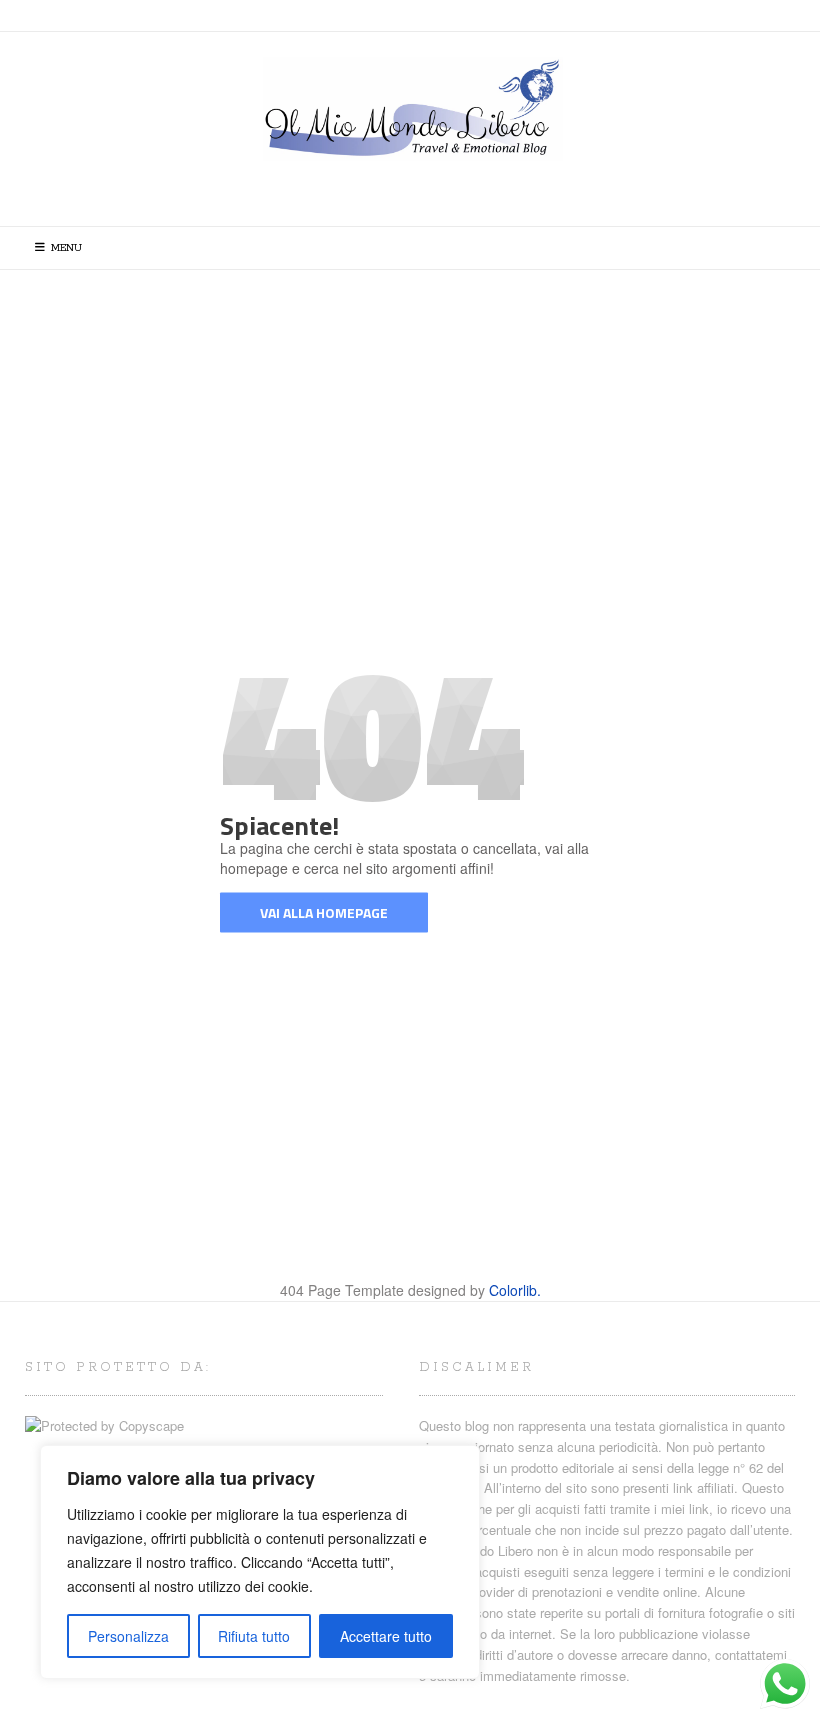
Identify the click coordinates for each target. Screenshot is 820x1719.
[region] (260, 1562)
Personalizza (128, 1636)
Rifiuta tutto (254, 1636)
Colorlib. (515, 1290)
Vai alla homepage (324, 912)
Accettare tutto (386, 1636)
